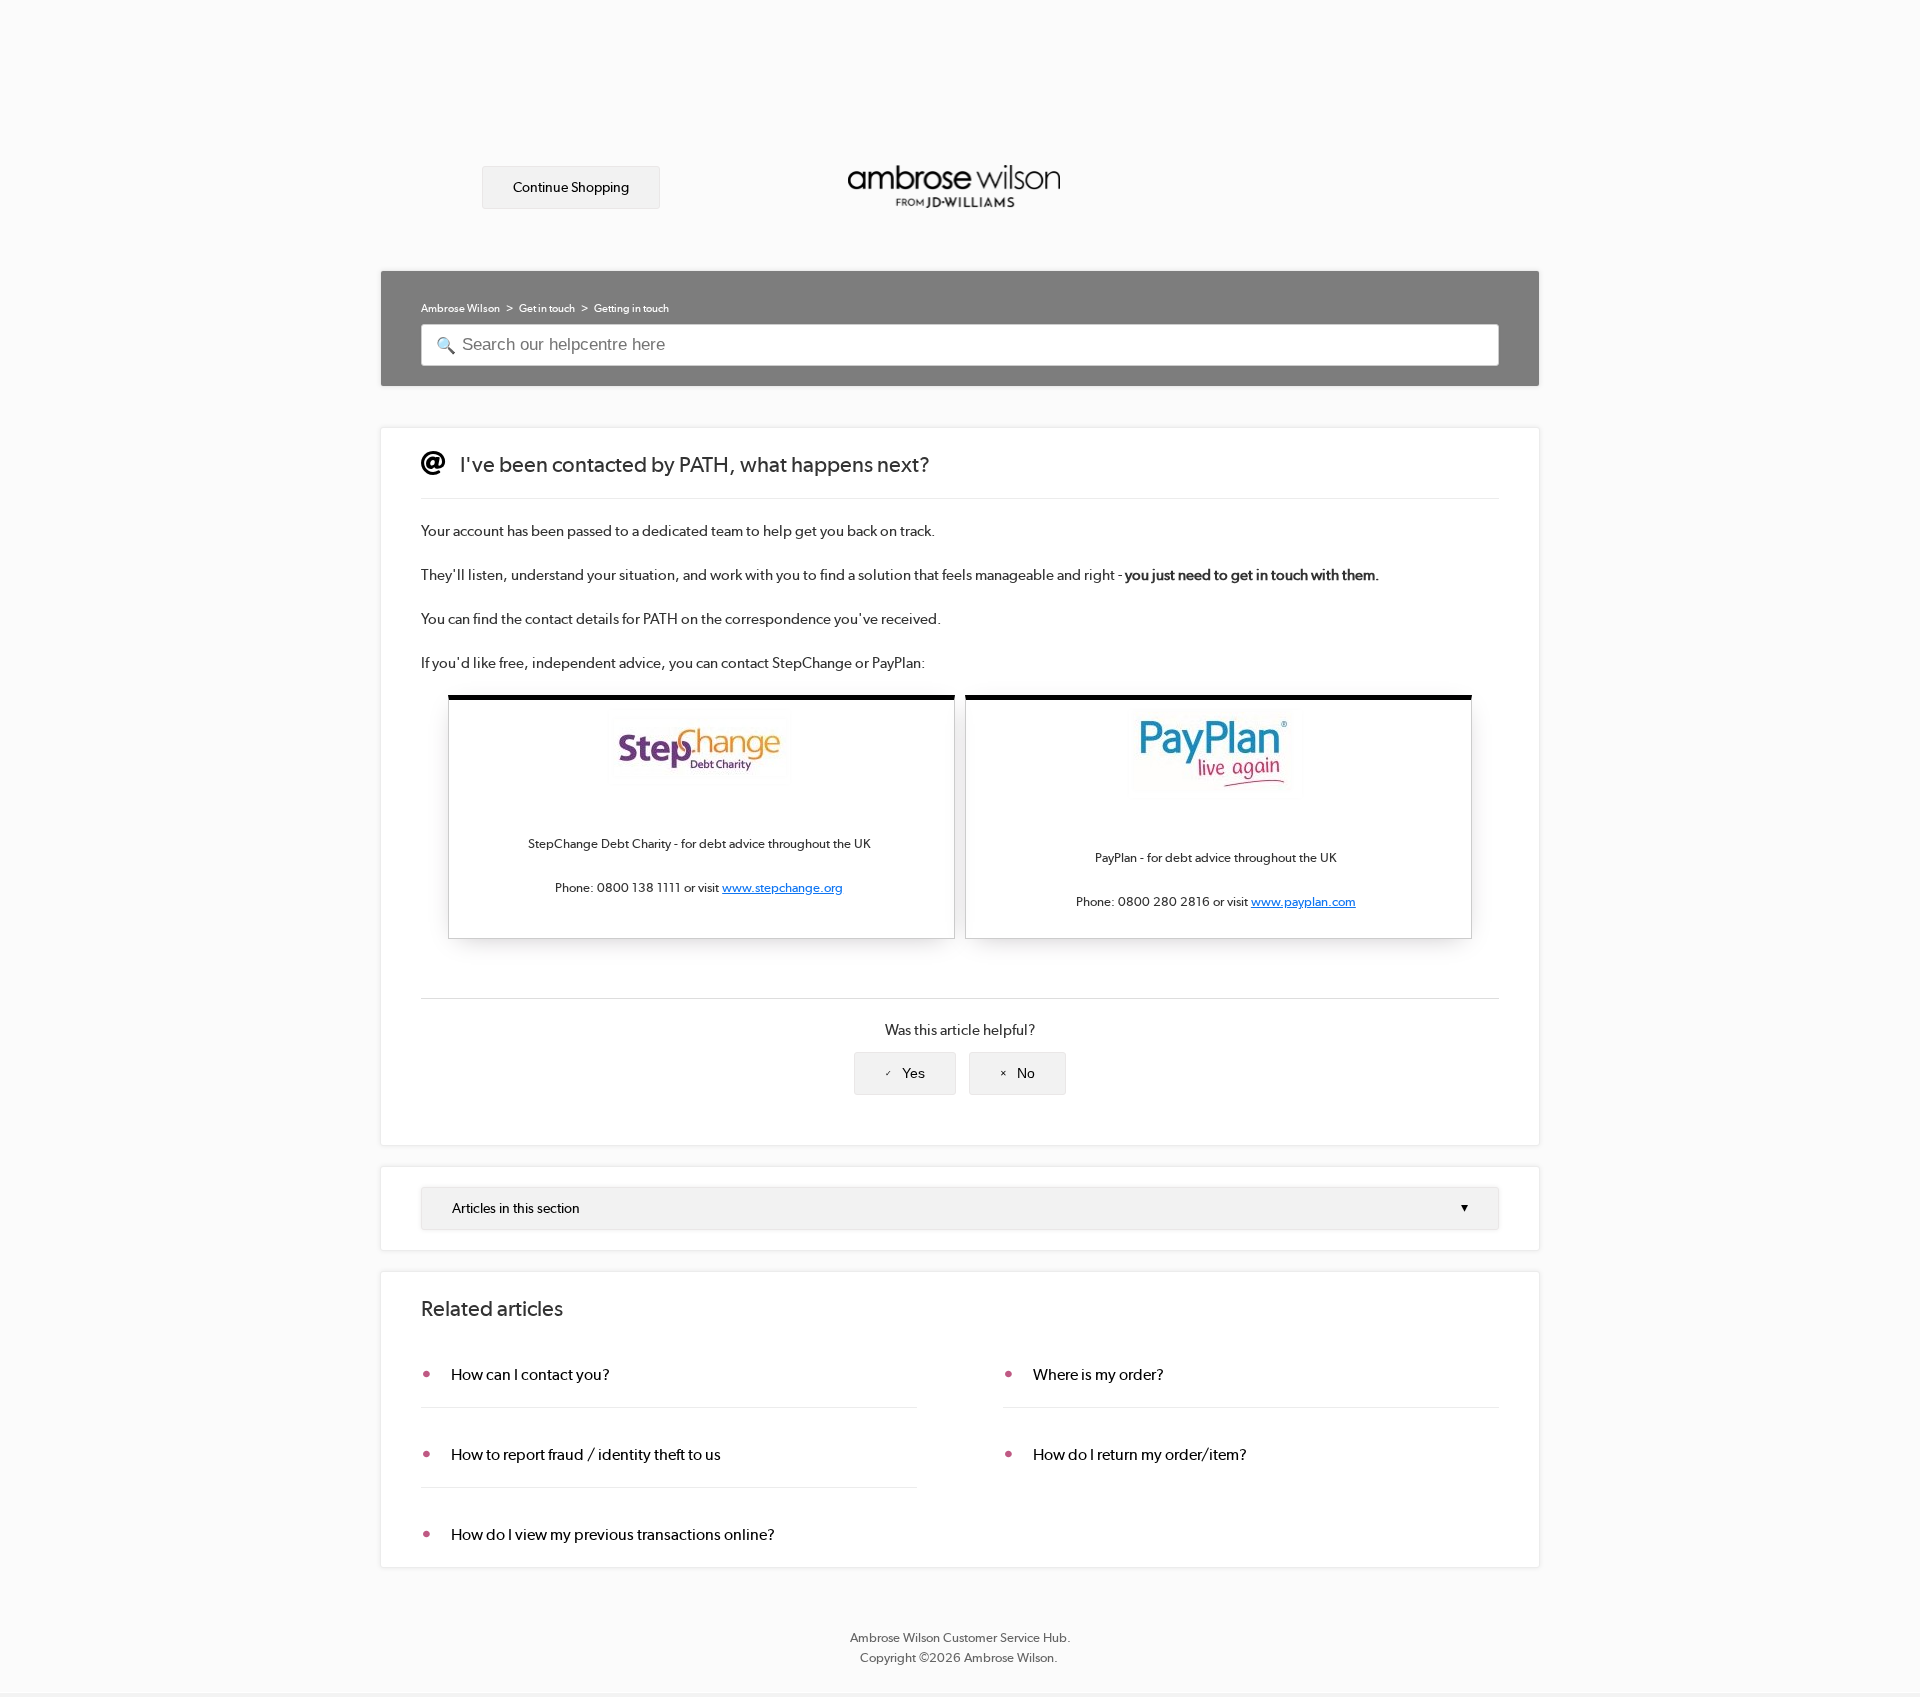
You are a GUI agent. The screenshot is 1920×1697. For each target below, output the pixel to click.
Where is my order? (1098, 1374)
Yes (913, 1073)
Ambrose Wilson (460, 308)
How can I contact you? (530, 1374)
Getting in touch (631, 308)
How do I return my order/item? (1140, 1454)
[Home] (954, 169)
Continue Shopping (571, 187)
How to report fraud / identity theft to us (586, 1454)
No (1026, 1073)
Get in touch (547, 308)
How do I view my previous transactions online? (613, 1534)
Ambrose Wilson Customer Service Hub (958, 1637)
